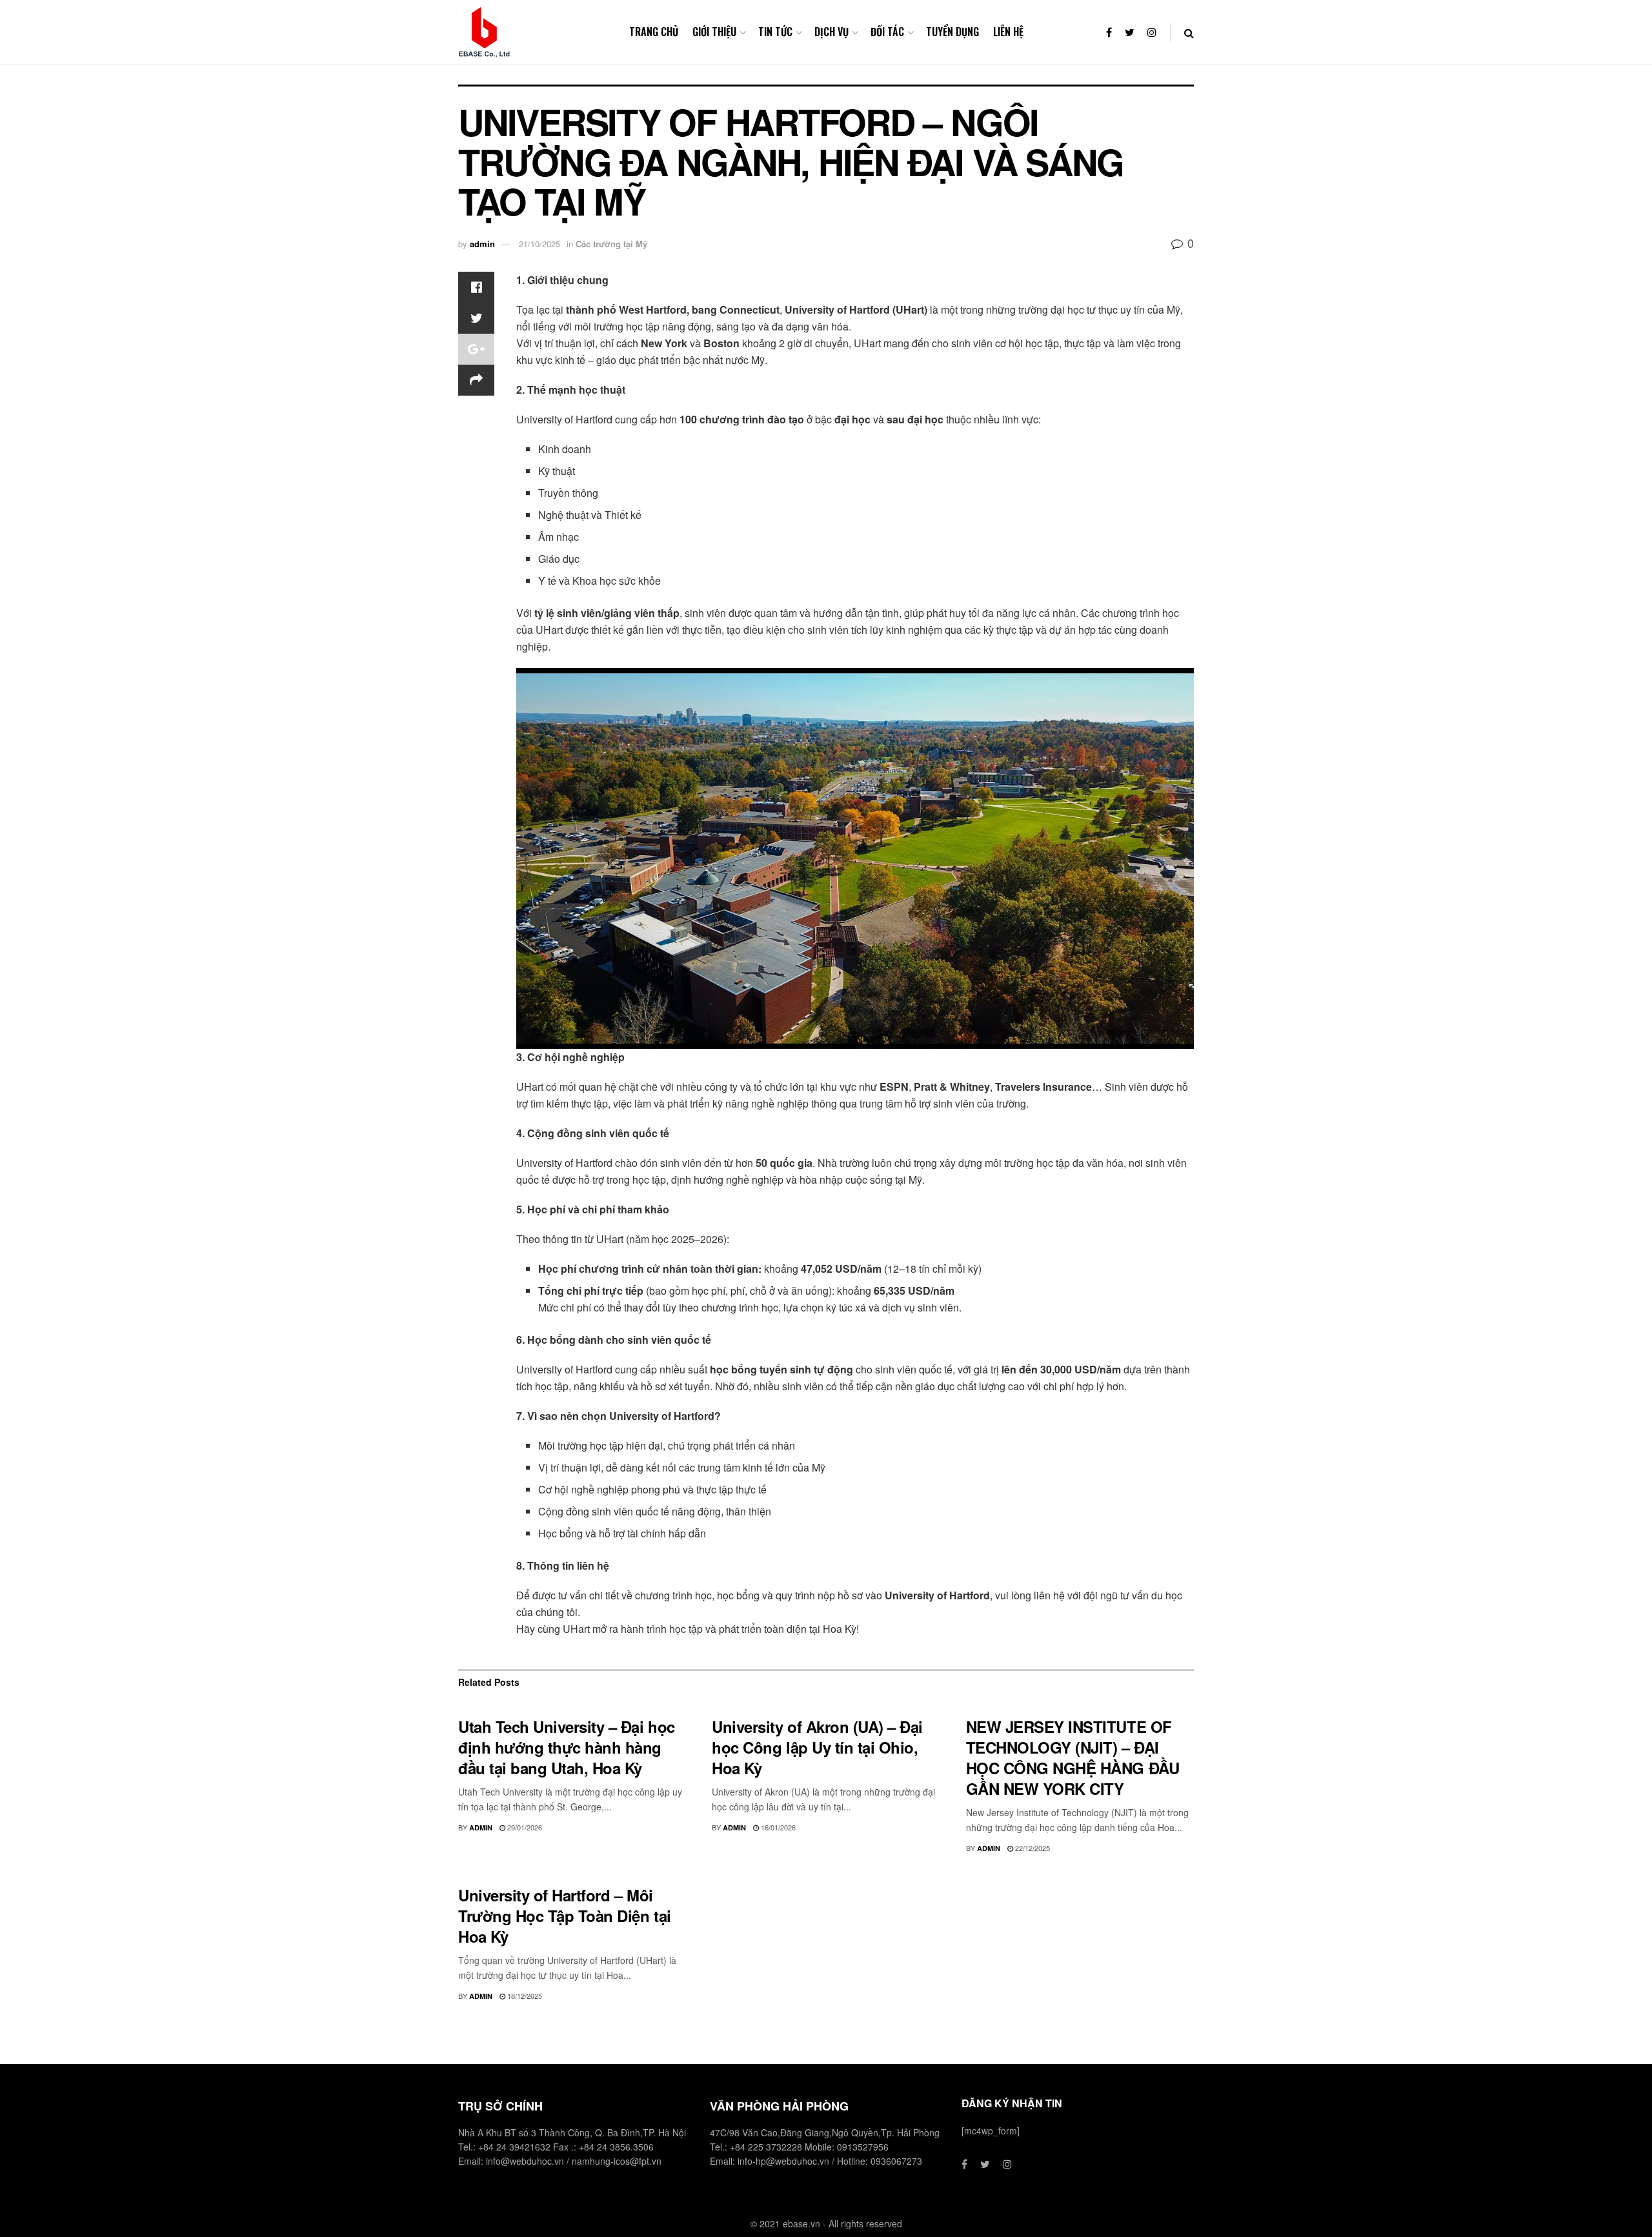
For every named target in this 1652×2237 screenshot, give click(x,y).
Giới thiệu (714, 32)
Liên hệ (1008, 32)
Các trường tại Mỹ (611, 244)
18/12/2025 (524, 1996)
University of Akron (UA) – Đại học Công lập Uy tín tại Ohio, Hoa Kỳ (817, 1747)
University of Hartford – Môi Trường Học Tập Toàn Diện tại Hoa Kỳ (565, 1916)
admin (482, 244)
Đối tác (887, 32)
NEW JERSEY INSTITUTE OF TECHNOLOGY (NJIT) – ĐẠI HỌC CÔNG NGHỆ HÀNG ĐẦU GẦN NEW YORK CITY (1073, 1757)
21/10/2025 (539, 244)
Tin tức (775, 32)
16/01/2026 (777, 1827)
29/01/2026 (524, 1827)
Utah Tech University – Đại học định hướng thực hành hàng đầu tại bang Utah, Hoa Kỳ (567, 1747)
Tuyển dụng (952, 32)
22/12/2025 (1032, 1848)
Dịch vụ (831, 32)
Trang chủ (654, 32)
